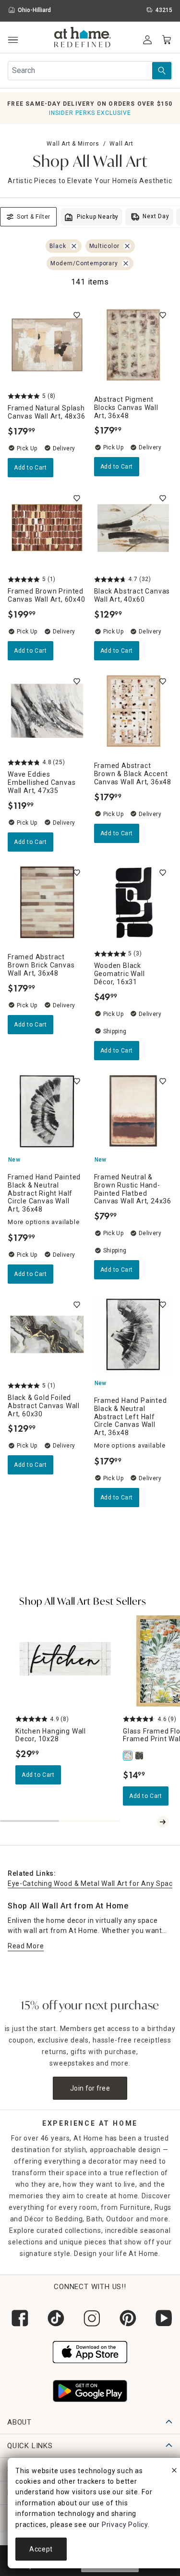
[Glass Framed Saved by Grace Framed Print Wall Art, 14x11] (140, 1756)
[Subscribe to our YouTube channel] (162, 2318)
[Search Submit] (162, 71)
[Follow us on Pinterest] (126, 2318)
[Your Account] (147, 40)
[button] (83, 38)
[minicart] (167, 40)
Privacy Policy (125, 2525)
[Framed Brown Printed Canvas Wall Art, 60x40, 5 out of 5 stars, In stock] (47, 528)
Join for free (90, 2088)
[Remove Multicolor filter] (127, 246)
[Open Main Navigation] (13, 40)
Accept (41, 2549)
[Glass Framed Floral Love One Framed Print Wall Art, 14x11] (129, 1756)
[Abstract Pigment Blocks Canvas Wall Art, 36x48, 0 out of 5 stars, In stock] (133, 345)
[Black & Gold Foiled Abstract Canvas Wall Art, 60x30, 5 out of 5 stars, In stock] (47, 1335)
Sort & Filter (34, 217)
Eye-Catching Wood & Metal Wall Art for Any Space (92, 1883)
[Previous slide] (151, 1822)
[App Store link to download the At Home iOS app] (90, 2351)
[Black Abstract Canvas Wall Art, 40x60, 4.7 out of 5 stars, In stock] (133, 528)
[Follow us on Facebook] (18, 2318)
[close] (174, 2472)
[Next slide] (163, 1822)
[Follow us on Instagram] (90, 2318)
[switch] (77, 315)
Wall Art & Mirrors (73, 144)
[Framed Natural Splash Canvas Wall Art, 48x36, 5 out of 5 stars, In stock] (47, 345)
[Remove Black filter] (74, 246)
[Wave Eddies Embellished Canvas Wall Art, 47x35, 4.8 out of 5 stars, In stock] (47, 711)
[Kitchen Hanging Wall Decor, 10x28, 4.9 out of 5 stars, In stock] (65, 1661)
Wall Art (121, 144)
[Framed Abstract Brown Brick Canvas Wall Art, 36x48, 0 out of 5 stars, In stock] (47, 903)
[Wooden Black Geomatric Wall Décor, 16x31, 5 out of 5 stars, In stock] (133, 903)
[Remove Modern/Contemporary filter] (126, 263)
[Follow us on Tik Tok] (54, 2318)
